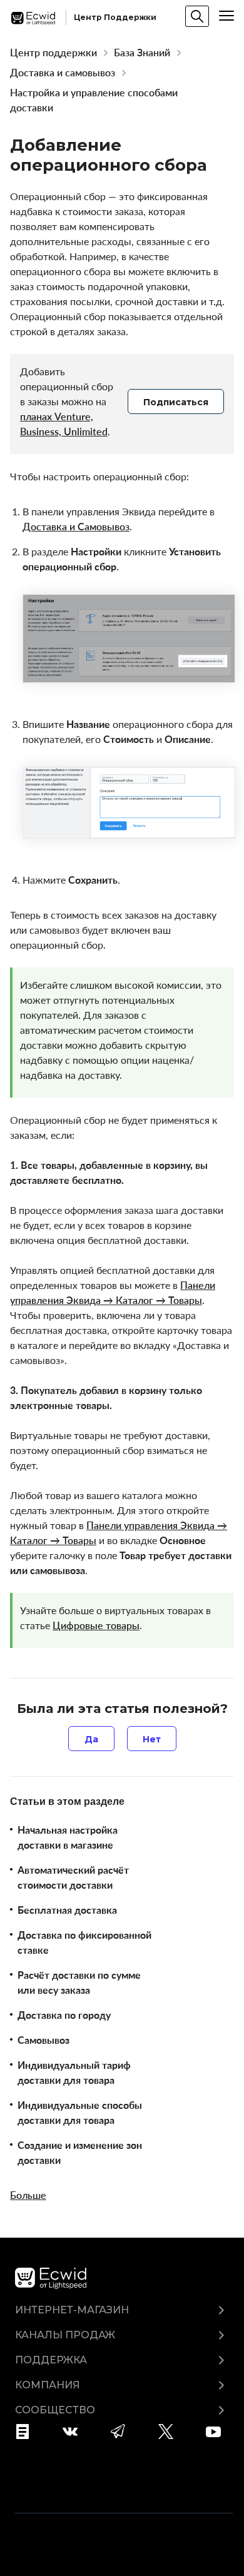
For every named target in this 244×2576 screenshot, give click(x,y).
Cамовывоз (43, 2040)
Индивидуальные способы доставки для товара (80, 2113)
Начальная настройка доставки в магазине (68, 1837)
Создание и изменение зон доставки (80, 2153)
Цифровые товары (96, 1625)
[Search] (197, 16)
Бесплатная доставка (67, 1910)
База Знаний (142, 53)
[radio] (91, 1739)
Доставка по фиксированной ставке (84, 1942)
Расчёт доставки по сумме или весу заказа (79, 1983)
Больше (28, 2195)
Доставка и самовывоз (63, 73)
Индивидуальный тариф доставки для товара (74, 2073)
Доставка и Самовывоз (76, 527)
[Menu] (226, 16)
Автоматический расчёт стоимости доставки (73, 1877)
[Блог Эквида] (27, 2432)
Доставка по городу (64, 2015)
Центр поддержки (53, 53)
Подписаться (176, 402)
